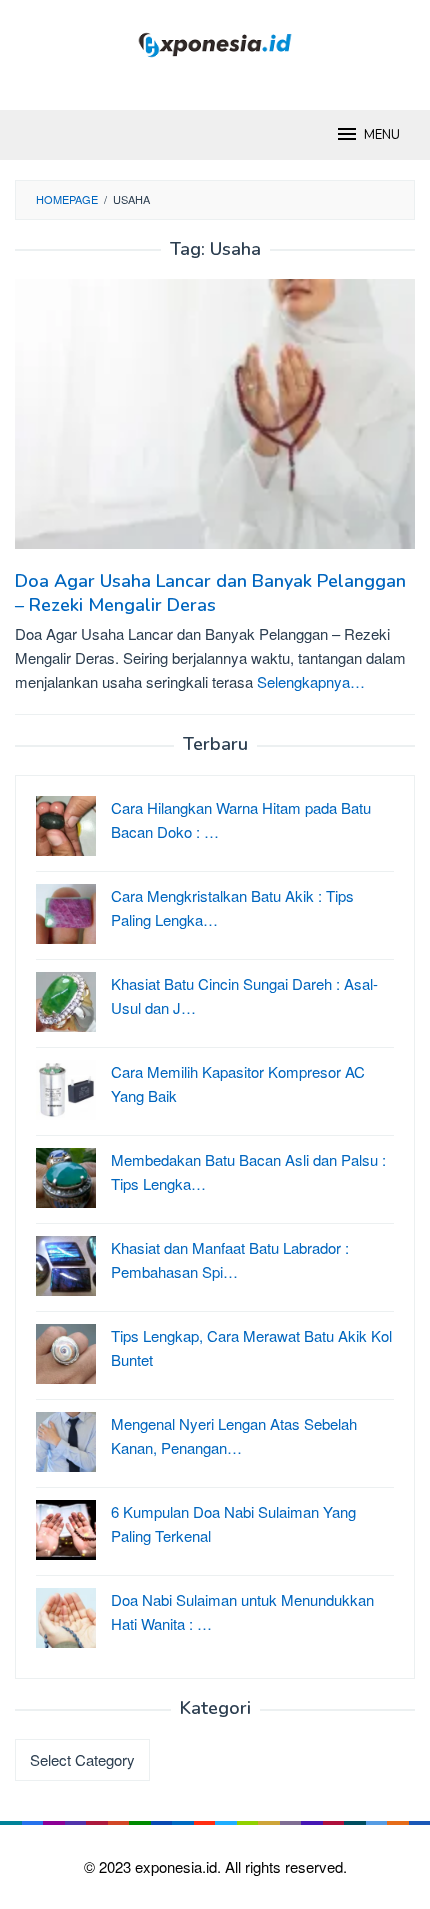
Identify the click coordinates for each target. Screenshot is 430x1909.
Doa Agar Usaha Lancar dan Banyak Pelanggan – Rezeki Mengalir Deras (210, 593)
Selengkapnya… (311, 681)
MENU (382, 135)
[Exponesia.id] (215, 42)
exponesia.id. (180, 1866)
